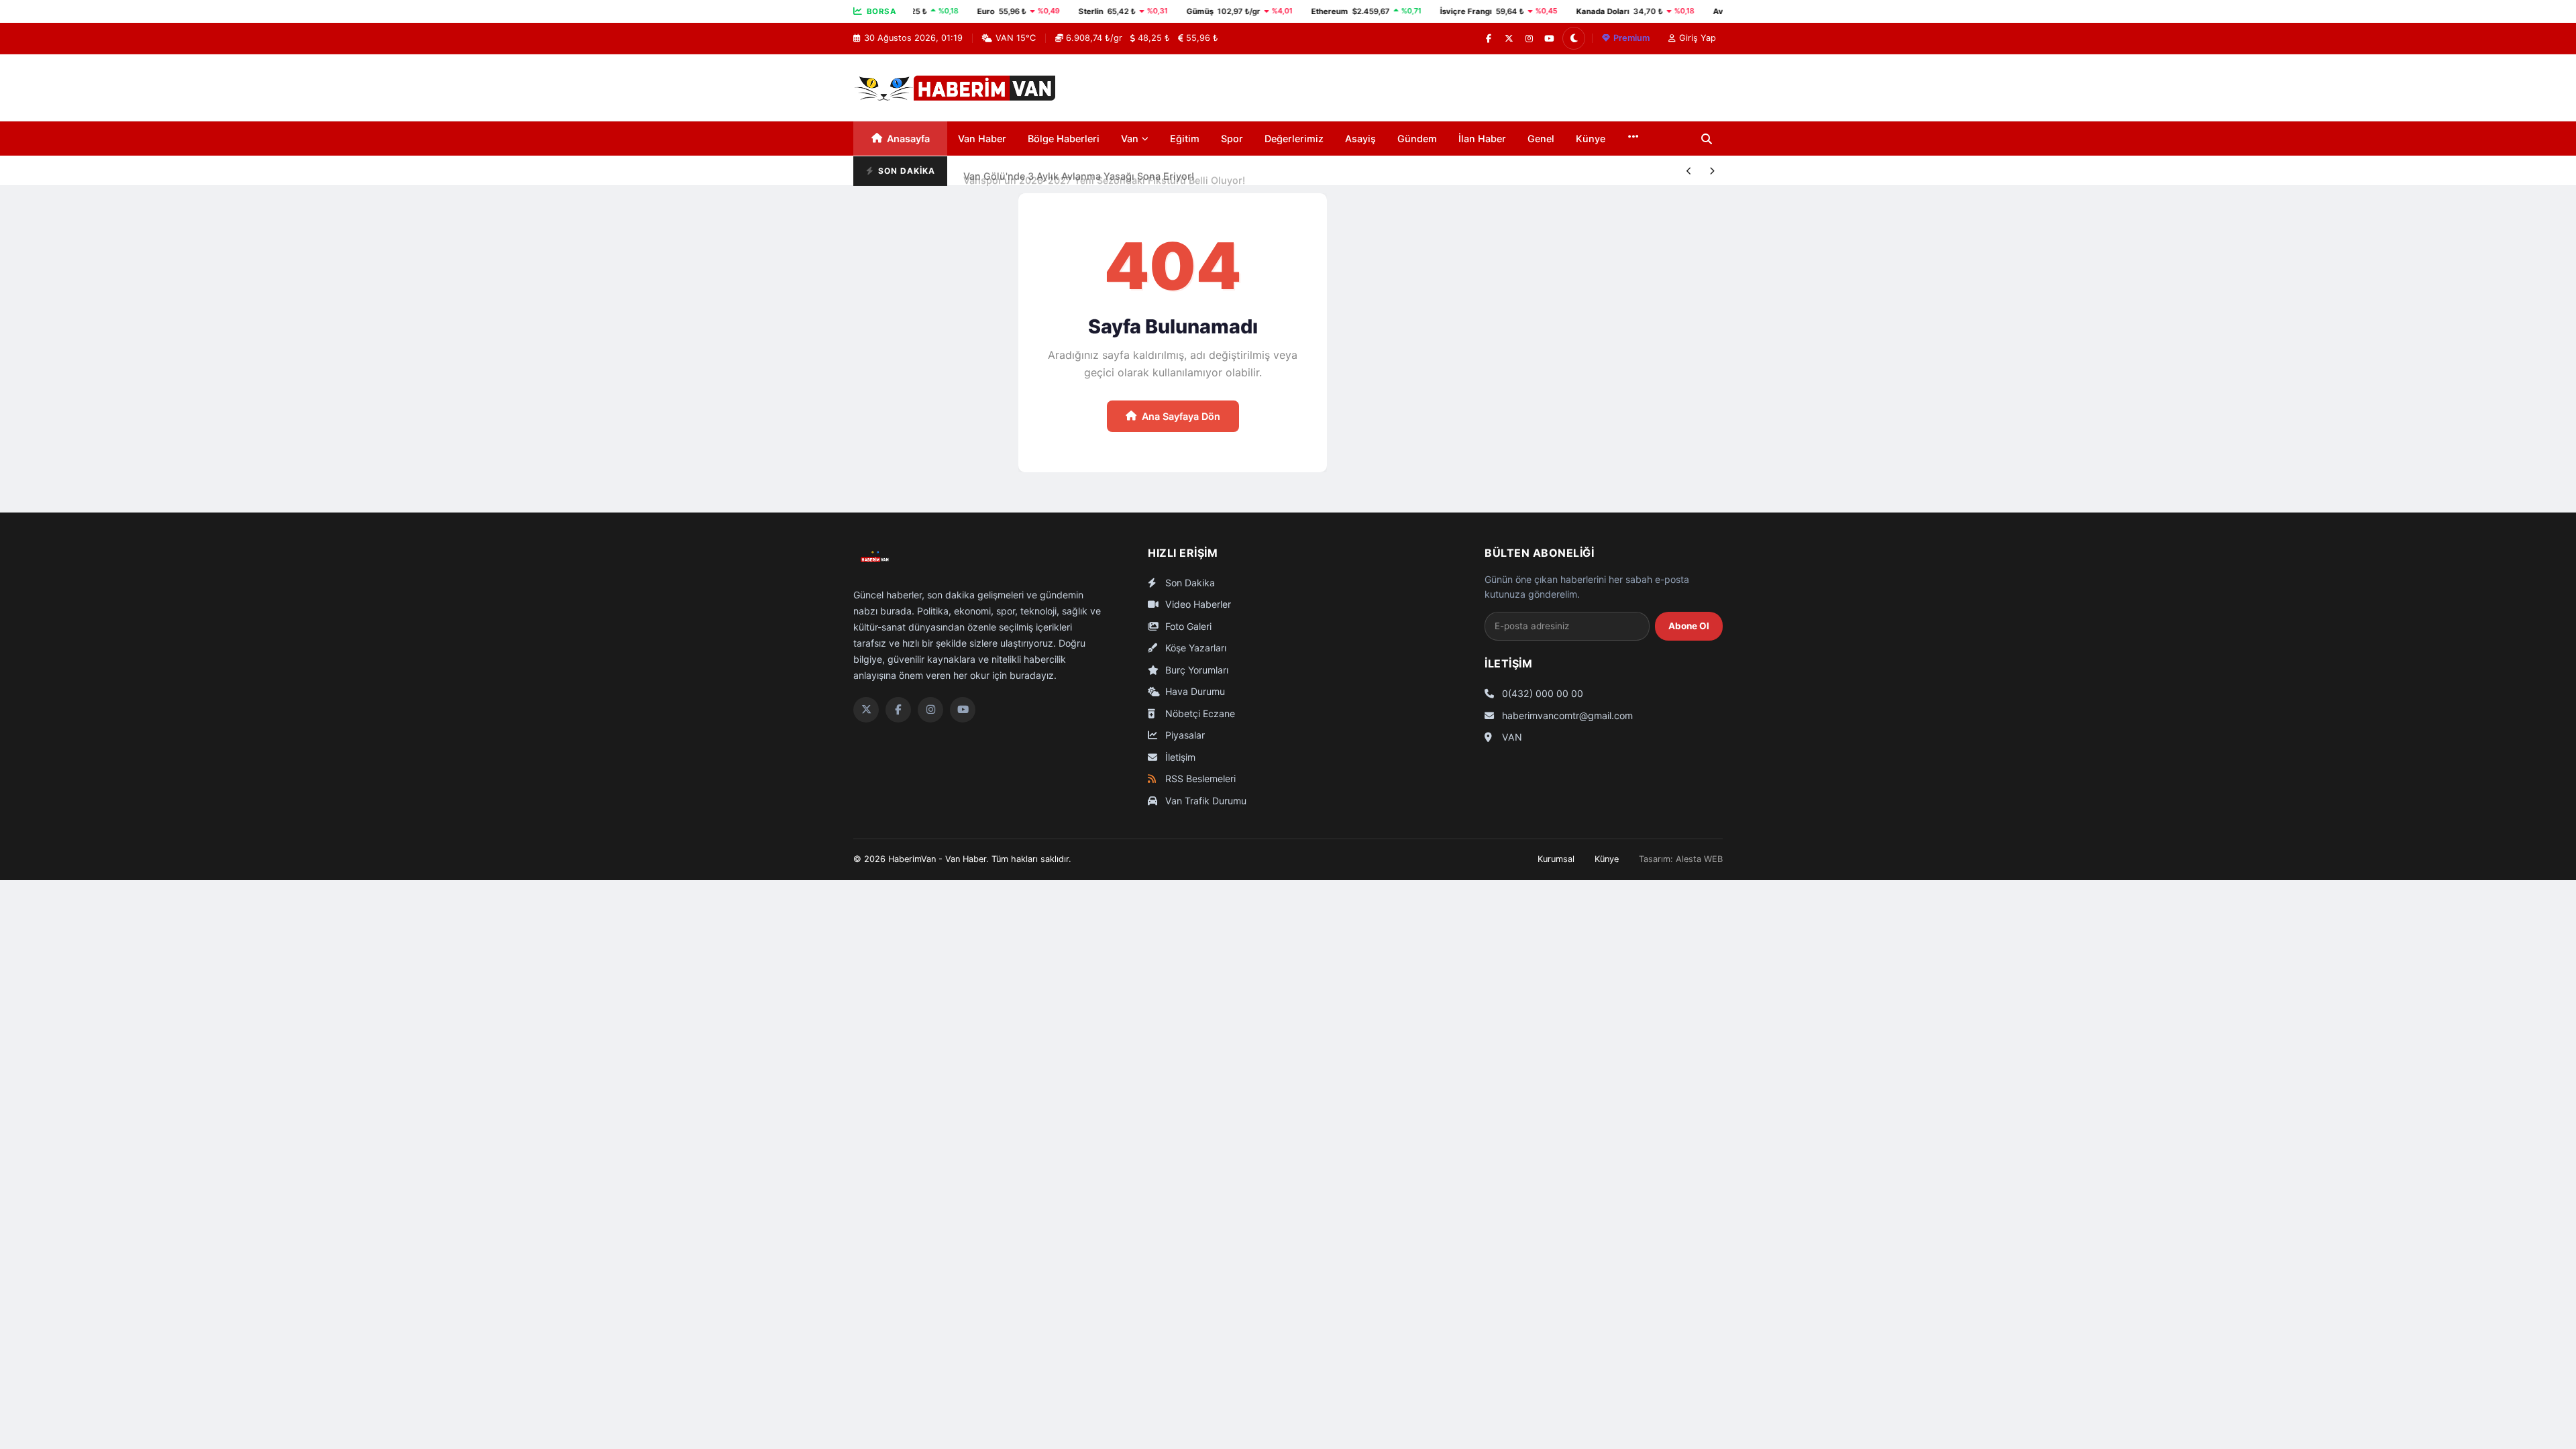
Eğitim (1185, 139)
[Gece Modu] (1574, 38)
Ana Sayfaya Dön (1181, 416)
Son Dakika (1189, 583)
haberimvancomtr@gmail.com (1566, 715)
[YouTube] (1549, 38)
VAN (1511, 737)
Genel (1541, 139)
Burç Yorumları (1195, 670)
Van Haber (982, 139)
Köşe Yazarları (1194, 648)
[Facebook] (1489, 38)
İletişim (1179, 757)
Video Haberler (1197, 604)
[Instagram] (1529, 38)
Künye (1591, 139)
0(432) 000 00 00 (1541, 693)
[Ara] (1707, 139)
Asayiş (1360, 139)
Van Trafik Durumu (1204, 801)
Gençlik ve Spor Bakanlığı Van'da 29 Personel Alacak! (1086, 185)
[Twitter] (866, 710)
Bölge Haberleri (1064, 139)
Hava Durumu (1194, 691)
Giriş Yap (1698, 38)
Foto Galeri (1187, 626)
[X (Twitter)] (1509, 38)
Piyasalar (1184, 735)
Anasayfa (908, 139)
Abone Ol (1689, 626)
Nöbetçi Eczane (1199, 713)
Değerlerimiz (1294, 139)
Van (1130, 139)
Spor (1232, 139)
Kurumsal (1556, 859)
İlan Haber (1482, 139)
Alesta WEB (1699, 859)
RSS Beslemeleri (1199, 779)
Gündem (1417, 139)
